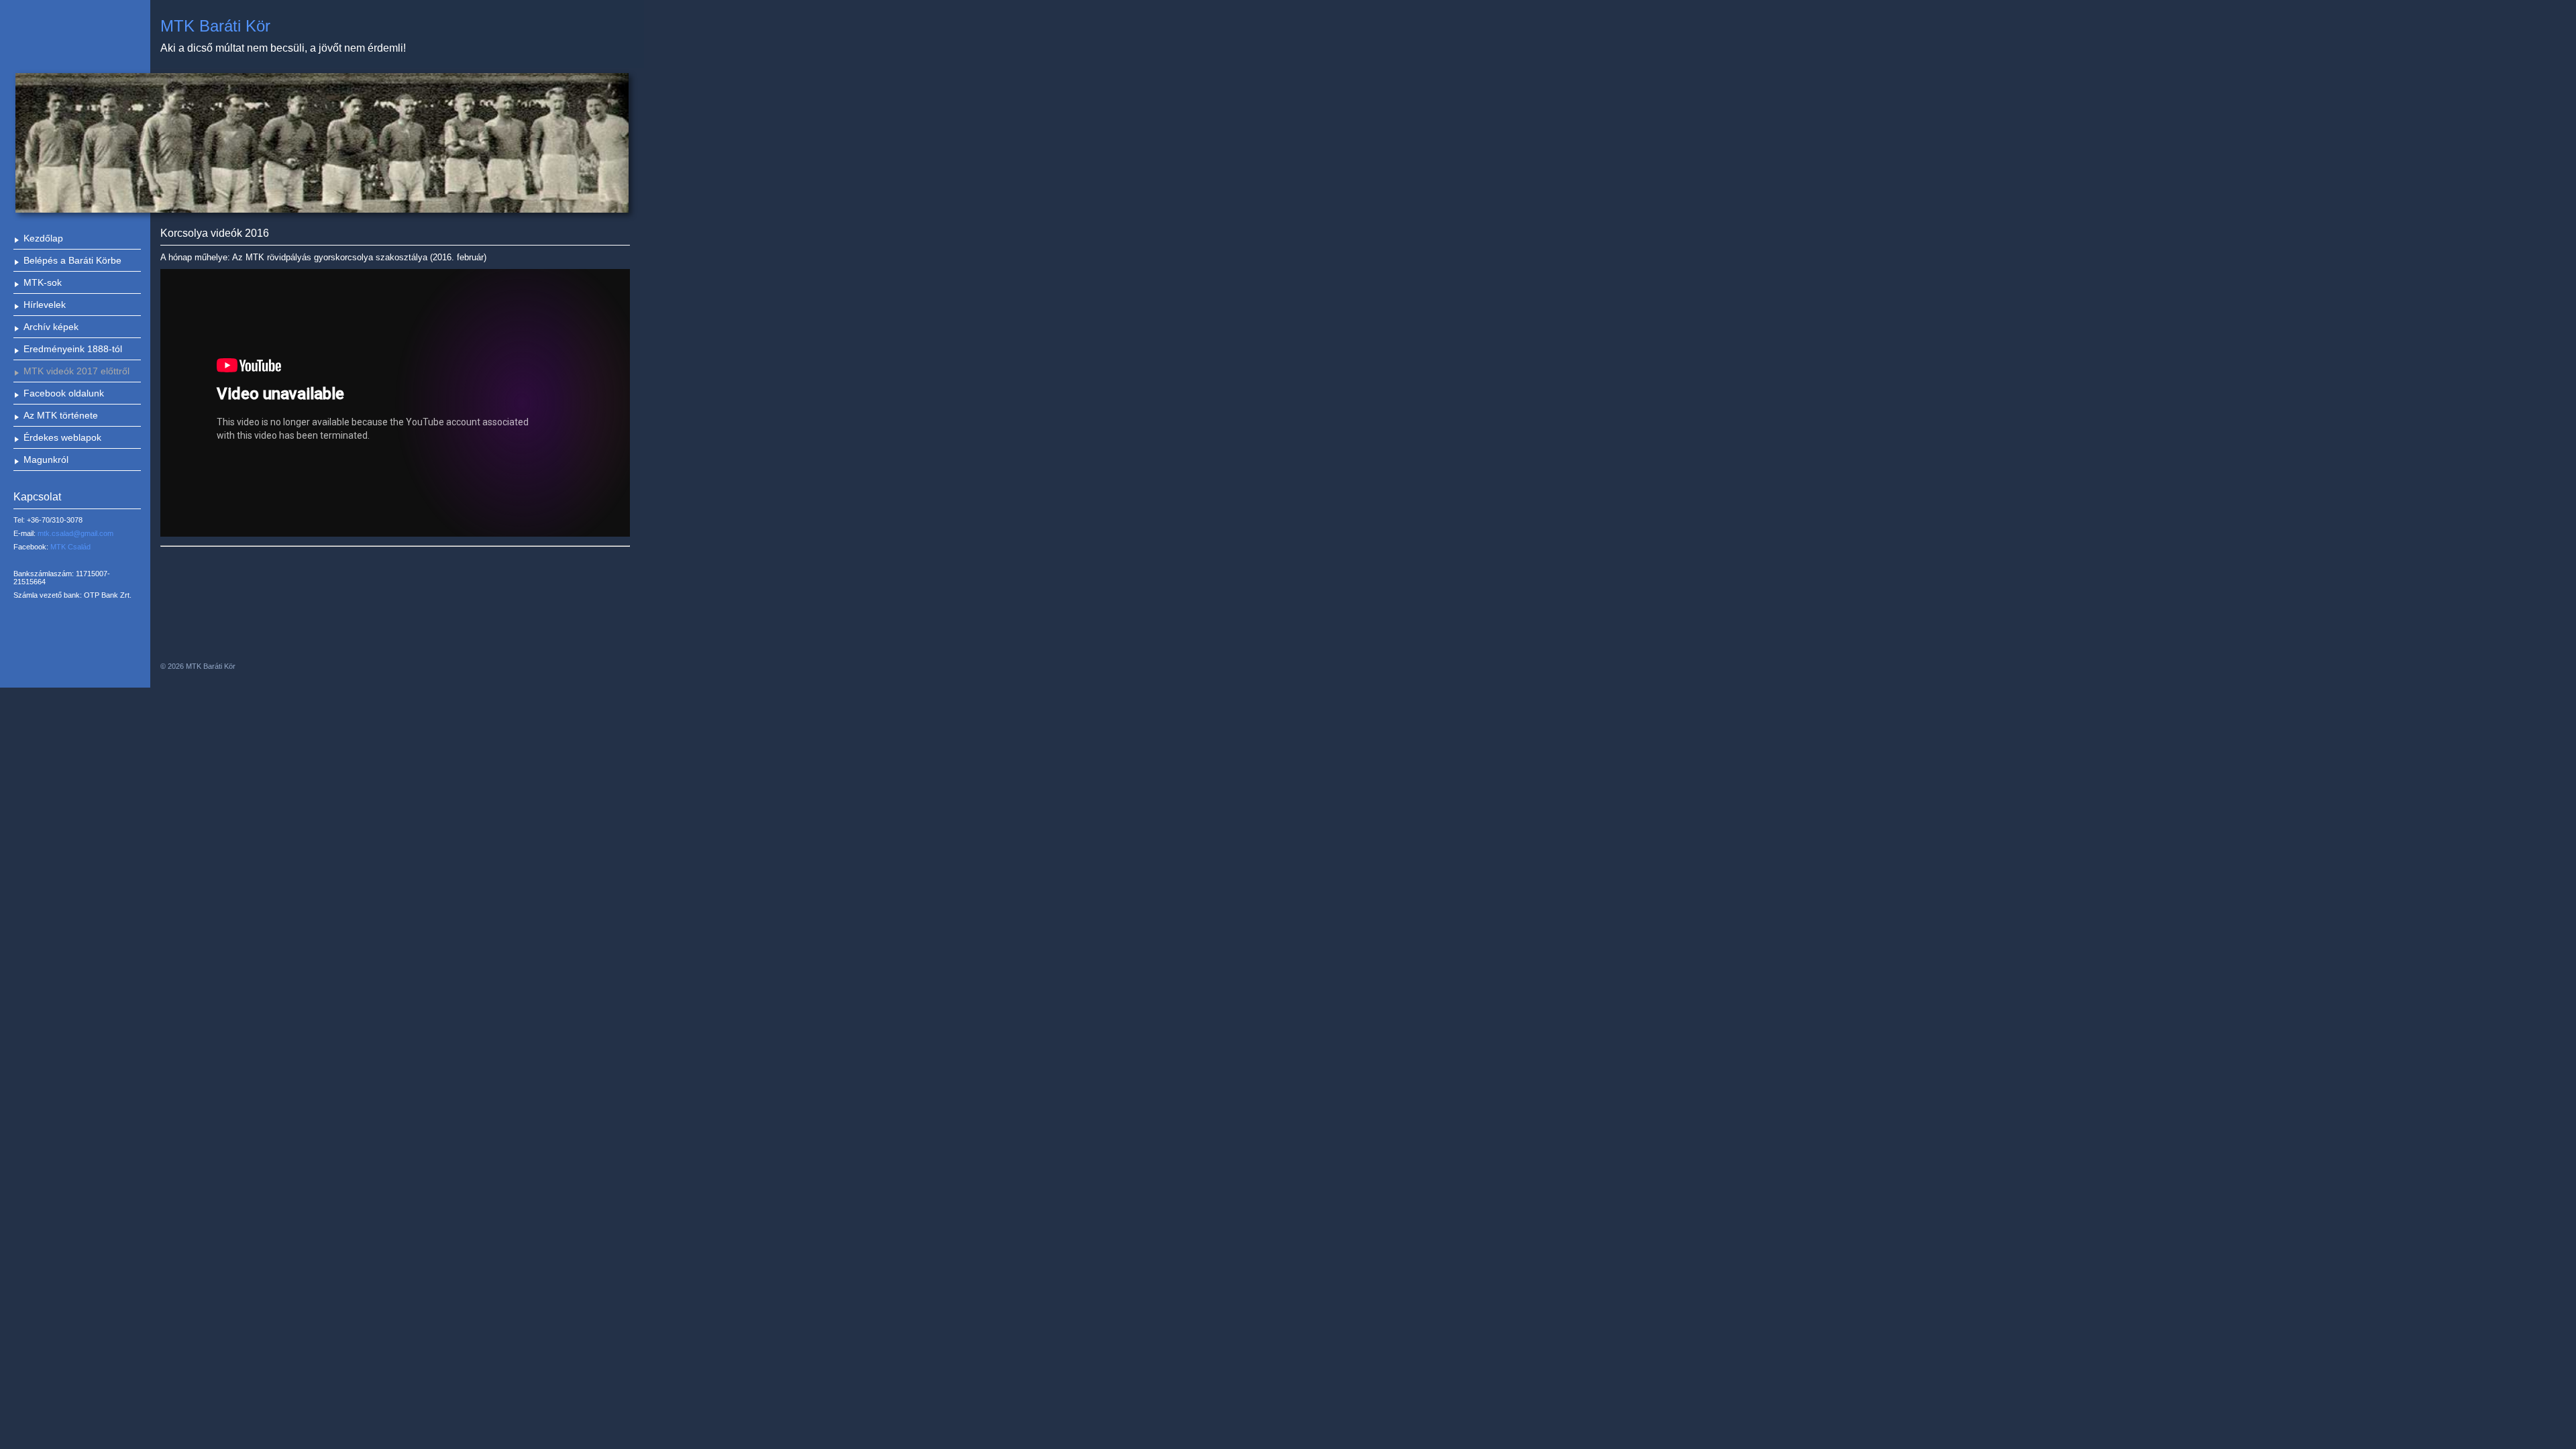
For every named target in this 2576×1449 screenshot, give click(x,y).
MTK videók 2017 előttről (76, 371)
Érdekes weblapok (62, 437)
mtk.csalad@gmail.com (75, 533)
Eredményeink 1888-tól (73, 349)
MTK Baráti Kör (215, 26)
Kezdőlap (43, 238)
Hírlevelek (45, 305)
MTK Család (70, 547)
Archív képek (51, 327)
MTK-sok (43, 282)
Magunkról (46, 460)
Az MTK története (61, 415)
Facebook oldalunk (64, 393)
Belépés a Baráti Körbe (72, 260)
